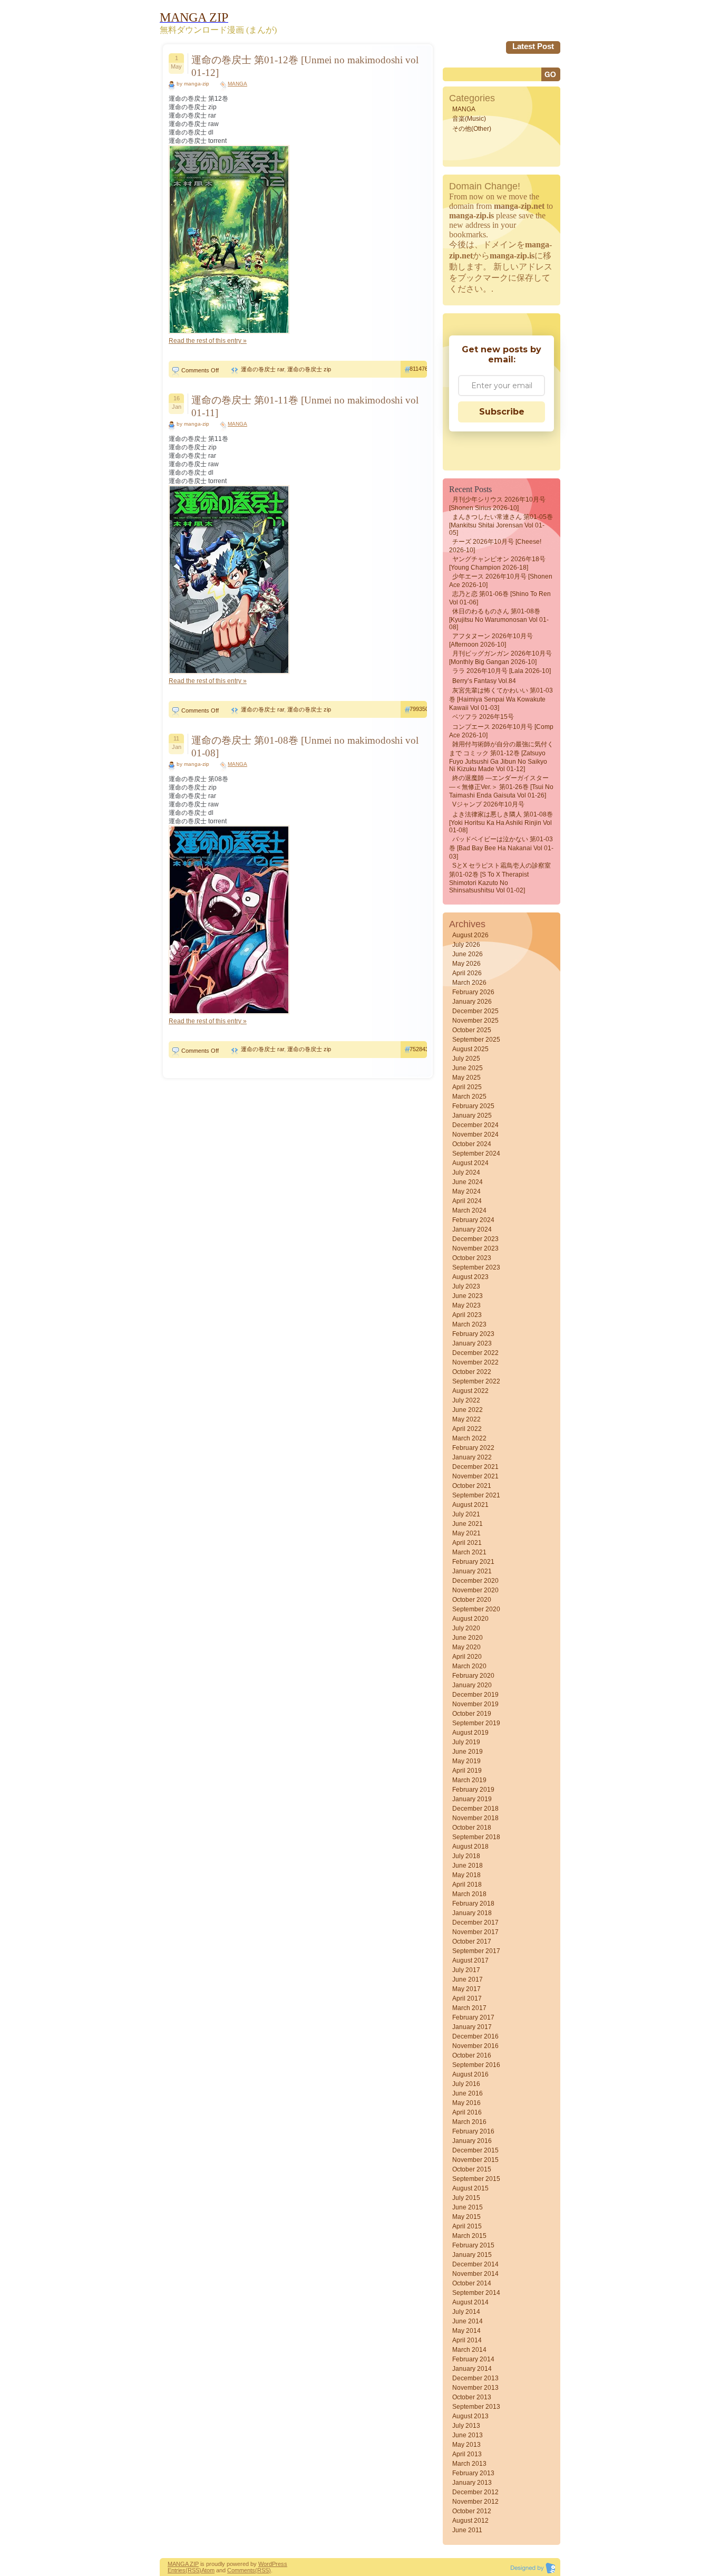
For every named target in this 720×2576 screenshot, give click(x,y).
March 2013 (469, 2464)
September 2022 (476, 1381)
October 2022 (472, 1372)
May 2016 (466, 2103)
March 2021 (469, 1552)
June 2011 (467, 2530)
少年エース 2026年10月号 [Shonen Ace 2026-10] (501, 581)
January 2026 (472, 1002)
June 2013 (468, 2435)
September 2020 (476, 1609)
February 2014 (473, 2359)
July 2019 (466, 1742)
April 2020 (467, 1657)
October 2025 (472, 1030)
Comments (241, 2570)
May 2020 (466, 1647)
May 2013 (466, 2445)
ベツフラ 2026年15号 (483, 717)
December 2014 (475, 2264)
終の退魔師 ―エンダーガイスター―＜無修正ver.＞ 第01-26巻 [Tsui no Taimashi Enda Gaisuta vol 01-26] (501, 787)
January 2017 (472, 2027)
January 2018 (472, 1913)
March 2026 (469, 983)
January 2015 (472, 2255)
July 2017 (466, 1970)
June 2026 (468, 954)
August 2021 (470, 1505)
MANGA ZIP (183, 2564)
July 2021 (466, 1514)
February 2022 (473, 1448)
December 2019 (475, 1695)
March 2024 (469, 1210)
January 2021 (472, 1571)
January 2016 (472, 2141)
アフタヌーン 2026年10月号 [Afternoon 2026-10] (491, 640)
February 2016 (473, 2131)
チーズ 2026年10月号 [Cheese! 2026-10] (495, 546)
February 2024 (473, 1220)
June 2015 (468, 2207)
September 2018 (476, 1837)
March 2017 (469, 2008)
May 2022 (466, 1419)
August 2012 (470, 2521)
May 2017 (466, 1989)
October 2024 (472, 1144)
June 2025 (468, 1068)
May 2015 (466, 2217)
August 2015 (470, 2188)
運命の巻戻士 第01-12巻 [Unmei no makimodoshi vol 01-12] (305, 66)
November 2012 (475, 2502)
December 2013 (475, 2378)
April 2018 (467, 1885)
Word (265, 2564)
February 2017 (473, 2017)
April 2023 (467, 1315)
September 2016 (476, 2065)
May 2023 (466, 1305)
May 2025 (466, 1078)
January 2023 (472, 1343)
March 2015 (469, 2236)
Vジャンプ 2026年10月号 (488, 804)
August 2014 (470, 2302)
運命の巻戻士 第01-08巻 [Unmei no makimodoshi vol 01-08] (305, 747)
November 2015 (475, 2160)
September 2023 (476, 1267)
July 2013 (466, 2426)
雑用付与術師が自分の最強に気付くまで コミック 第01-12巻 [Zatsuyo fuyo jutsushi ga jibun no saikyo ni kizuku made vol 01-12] (501, 757)
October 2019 (472, 1714)
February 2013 (473, 2473)
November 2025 (475, 1021)
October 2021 (472, 1486)
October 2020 (472, 1600)
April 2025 (467, 1087)
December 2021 (475, 1467)
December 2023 (475, 1239)
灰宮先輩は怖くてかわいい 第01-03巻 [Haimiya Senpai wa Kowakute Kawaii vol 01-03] (501, 699)
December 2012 (475, 2492)
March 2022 (469, 1438)
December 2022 (475, 1353)
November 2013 (475, 2388)
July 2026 (466, 945)
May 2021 (466, 1533)
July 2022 (466, 1400)
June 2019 (468, 1752)
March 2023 (469, 1324)
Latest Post (533, 46)
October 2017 (472, 1941)
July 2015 (466, 2198)
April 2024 (467, 1201)
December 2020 (475, 1581)
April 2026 (467, 973)
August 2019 (470, 1733)
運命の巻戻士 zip (309, 369)
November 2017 (475, 1932)
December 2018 (475, 1809)
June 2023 (468, 1296)
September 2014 (476, 2293)
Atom (208, 2570)
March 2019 (469, 1780)
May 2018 (466, 1875)
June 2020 (468, 1638)
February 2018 (473, 1904)
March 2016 (469, 2122)
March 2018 (469, 1894)
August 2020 (470, 1619)
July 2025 (466, 1059)
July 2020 (466, 1628)
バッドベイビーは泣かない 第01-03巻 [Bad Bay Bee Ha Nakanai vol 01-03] (501, 848)
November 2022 (475, 1362)
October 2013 (472, 2397)
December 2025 (475, 1011)
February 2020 (473, 1676)
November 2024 (475, 1135)
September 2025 (476, 1040)
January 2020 (472, 1685)
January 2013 (472, 2483)
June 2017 (468, 1979)
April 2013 (467, 2454)
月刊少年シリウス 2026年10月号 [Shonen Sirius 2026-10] (497, 504)
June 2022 (468, 1410)
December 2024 (475, 1125)
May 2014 (466, 2331)
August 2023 (470, 1277)
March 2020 (469, 1666)
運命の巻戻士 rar (262, 369)
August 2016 (470, 2074)
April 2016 (467, 2112)
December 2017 (475, 1923)
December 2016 (475, 2036)
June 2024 (468, 1182)
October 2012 (472, 2511)
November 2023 (475, 1248)
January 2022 (472, 1457)
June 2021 (468, 1524)
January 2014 (472, 2369)
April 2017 (467, 1998)
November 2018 (475, 1818)
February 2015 (473, 2245)
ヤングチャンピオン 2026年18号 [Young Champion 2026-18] (497, 563)
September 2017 (476, 1951)
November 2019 (475, 1704)
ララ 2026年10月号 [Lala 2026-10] (502, 671)
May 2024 (466, 1191)
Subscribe (502, 412)
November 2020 (475, 1590)
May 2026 (466, 964)
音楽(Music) (469, 119)
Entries (177, 2570)
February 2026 (473, 992)
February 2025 (473, 1106)
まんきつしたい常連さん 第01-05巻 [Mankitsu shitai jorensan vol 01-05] (501, 525)
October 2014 (472, 2283)
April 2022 (467, 1429)
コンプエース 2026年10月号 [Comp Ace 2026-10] (501, 731)
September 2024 (476, 1154)
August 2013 (470, 2416)
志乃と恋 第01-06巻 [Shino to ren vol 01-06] (500, 598)
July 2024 (466, 1172)
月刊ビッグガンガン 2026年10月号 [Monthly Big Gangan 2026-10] (500, 658)
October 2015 (472, 2169)
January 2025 (472, 1116)
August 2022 (470, 1391)
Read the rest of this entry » (208, 341)
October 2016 (472, 2055)
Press (280, 2564)
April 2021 (467, 1543)
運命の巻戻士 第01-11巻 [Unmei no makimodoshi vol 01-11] (305, 406)
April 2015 (467, 2226)
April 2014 (467, 2340)
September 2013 (476, 2407)
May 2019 (466, 1761)
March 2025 (469, 1097)
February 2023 (473, 1334)
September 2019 (476, 1723)
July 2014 (466, 2312)
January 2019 (472, 1799)
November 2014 (475, 2274)
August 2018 (470, 1847)
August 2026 (470, 935)
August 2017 (470, 1960)
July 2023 (466, 1286)
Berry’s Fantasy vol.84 (484, 681)
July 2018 (466, 1856)
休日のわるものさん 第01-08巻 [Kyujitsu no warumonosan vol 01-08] (499, 619)
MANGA (237, 84)
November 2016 (475, 2046)
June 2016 (468, 2093)
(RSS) (193, 2570)
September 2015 (476, 2179)
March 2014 (469, 2350)
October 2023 (472, 1258)
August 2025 (470, 1049)
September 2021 (476, 1495)
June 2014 (468, 2321)
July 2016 (466, 2084)
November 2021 (475, 1476)
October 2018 (472, 1828)
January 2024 (472, 1229)
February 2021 (473, 1562)
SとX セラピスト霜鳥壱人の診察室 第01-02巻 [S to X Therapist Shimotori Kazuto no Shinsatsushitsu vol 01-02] (500, 878)
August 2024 (470, 1163)
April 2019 (467, 1771)
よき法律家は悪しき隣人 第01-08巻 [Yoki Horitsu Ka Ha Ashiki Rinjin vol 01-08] (501, 822)
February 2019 (473, 1790)
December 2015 (475, 2150)
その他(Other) (472, 129)
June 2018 (468, 1866)
